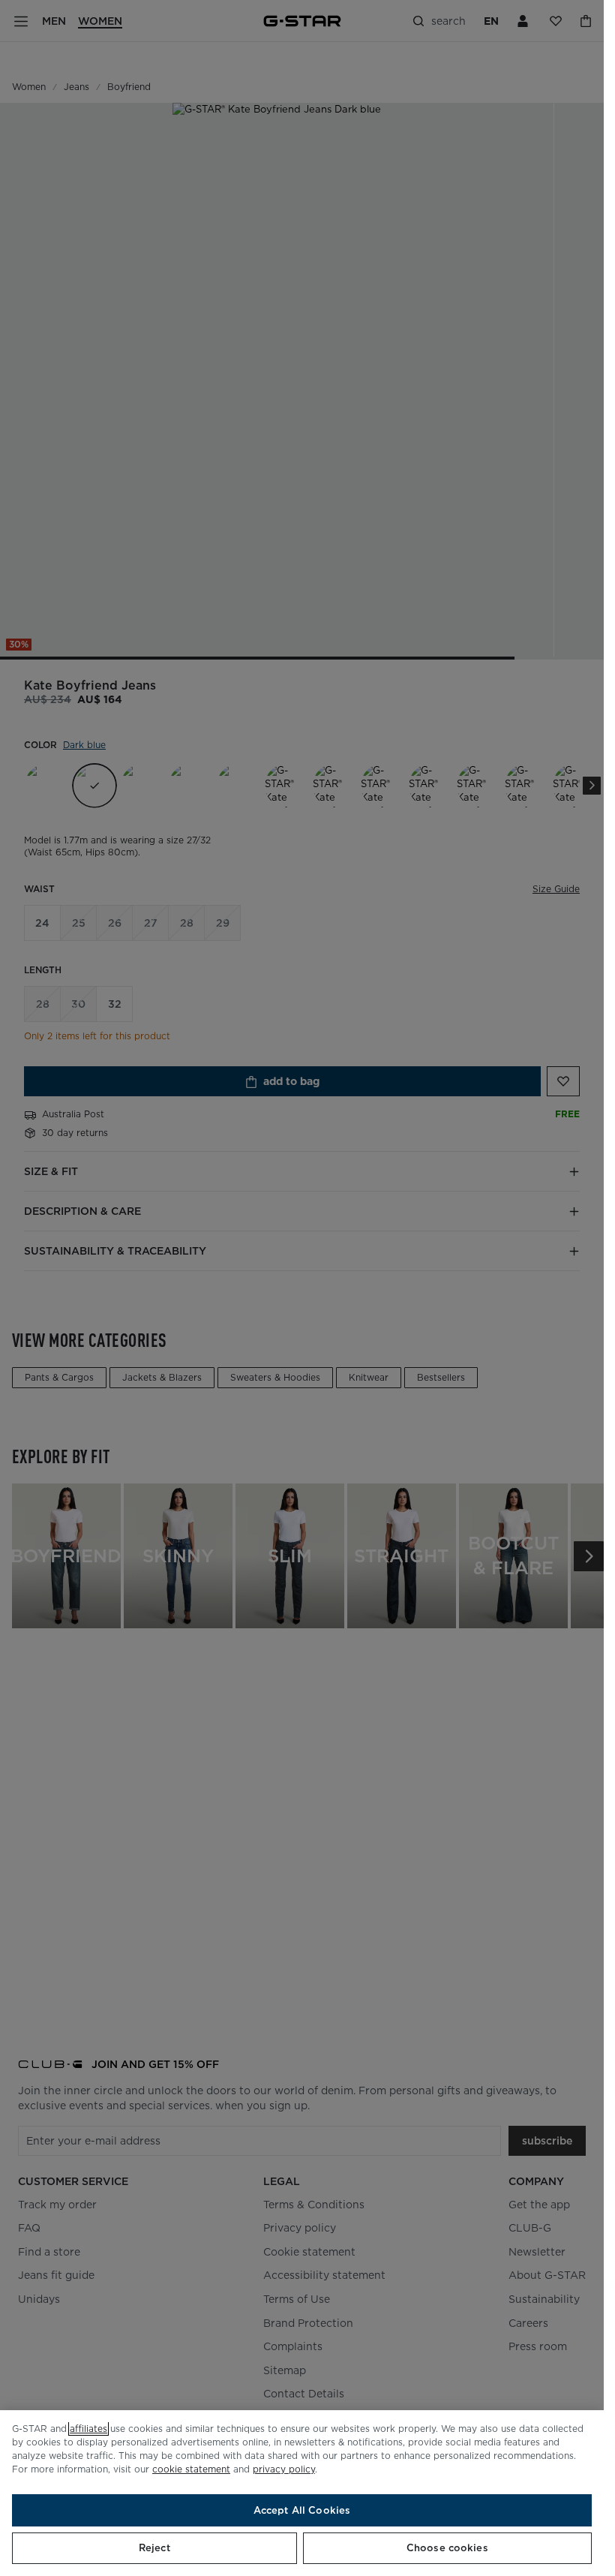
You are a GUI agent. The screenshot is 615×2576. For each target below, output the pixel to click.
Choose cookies (447, 2548)
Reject (154, 2548)
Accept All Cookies (302, 2510)
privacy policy (284, 2469)
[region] (302, 2493)
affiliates (88, 2429)
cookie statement (191, 2469)
